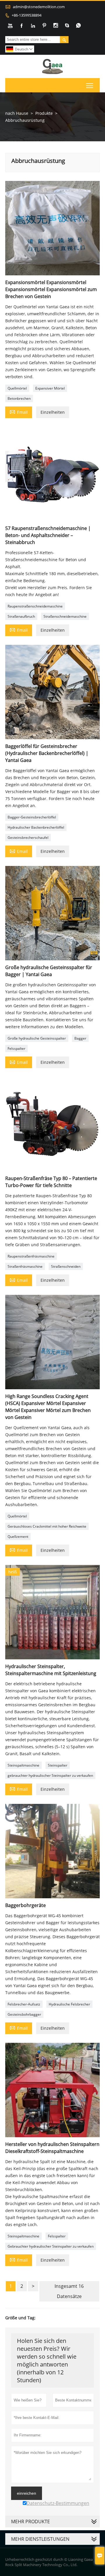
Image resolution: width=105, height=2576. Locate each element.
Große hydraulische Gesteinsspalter (37, 1038)
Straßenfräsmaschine (25, 1266)
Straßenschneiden (66, 1266)
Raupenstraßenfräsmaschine (31, 1256)
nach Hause (17, 113)
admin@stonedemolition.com (39, 7)
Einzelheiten (53, 412)
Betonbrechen (19, 398)
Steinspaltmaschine (23, 1765)
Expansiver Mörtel (50, 388)
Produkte (44, 113)
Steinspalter (58, 1765)
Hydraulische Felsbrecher (69, 2004)
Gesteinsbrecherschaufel (28, 838)
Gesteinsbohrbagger (24, 2014)
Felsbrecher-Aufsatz (24, 2004)
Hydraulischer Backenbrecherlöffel (36, 827)
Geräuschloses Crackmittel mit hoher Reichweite (47, 1526)
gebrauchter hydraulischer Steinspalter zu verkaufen (50, 1775)
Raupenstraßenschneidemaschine (35, 606)
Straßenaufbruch (21, 616)
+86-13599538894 (27, 15)
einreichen (27, 2493)
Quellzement (18, 1537)
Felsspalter (16, 1048)
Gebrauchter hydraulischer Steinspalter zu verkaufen (51, 2246)
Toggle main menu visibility (90, 85)
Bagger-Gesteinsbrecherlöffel (32, 817)
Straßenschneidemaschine (65, 616)
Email (19, 412)
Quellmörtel (17, 388)
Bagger (80, 1038)
